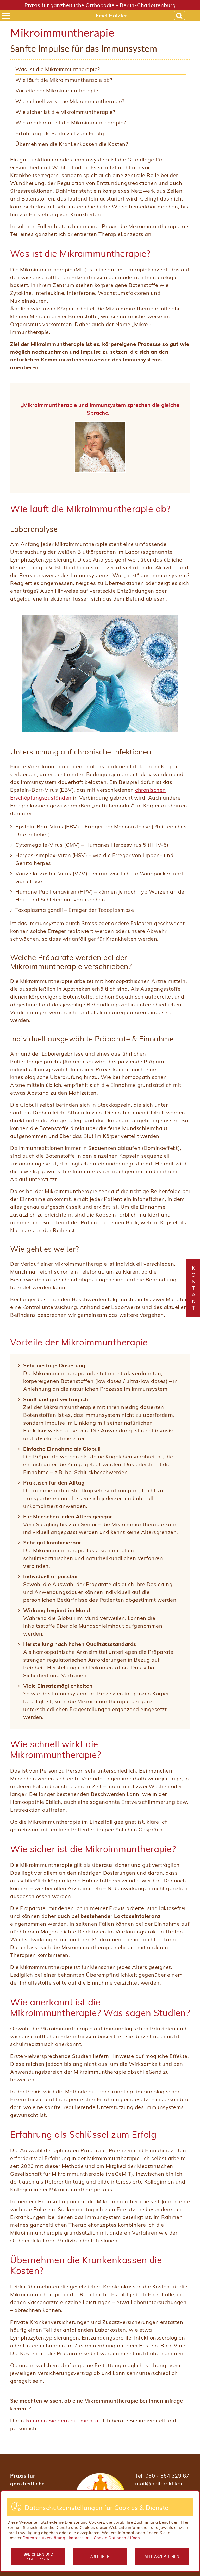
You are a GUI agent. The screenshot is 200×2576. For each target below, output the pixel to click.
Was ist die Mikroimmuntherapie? (58, 69)
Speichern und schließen (38, 2556)
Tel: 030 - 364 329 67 (162, 2476)
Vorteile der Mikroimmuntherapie (57, 91)
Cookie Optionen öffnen (117, 2538)
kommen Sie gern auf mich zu (63, 2420)
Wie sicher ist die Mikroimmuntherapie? (65, 112)
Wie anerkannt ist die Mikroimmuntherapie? (71, 123)
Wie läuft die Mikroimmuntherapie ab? (64, 80)
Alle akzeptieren (162, 2556)
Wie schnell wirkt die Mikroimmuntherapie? (70, 101)
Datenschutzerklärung (44, 2538)
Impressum (79, 2538)
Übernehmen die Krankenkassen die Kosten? (72, 144)
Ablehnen (100, 2556)
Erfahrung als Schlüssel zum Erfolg (60, 133)
